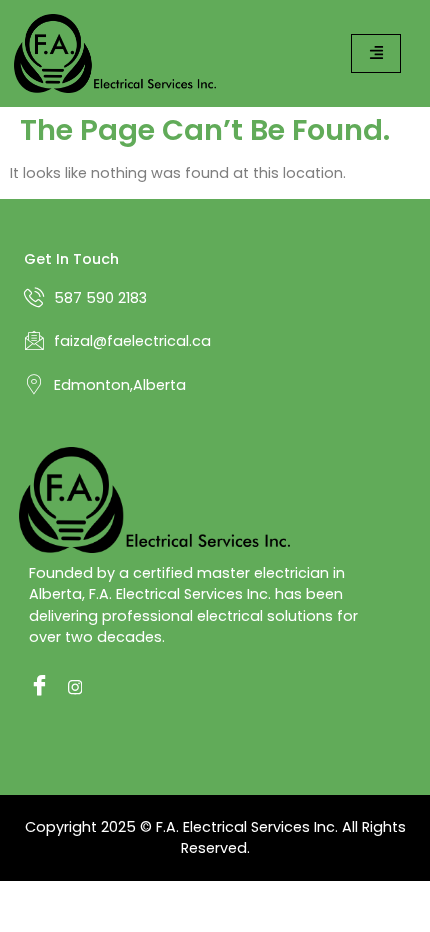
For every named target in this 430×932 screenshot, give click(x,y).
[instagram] (73, 687)
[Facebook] (34, 687)
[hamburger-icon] (376, 53)
